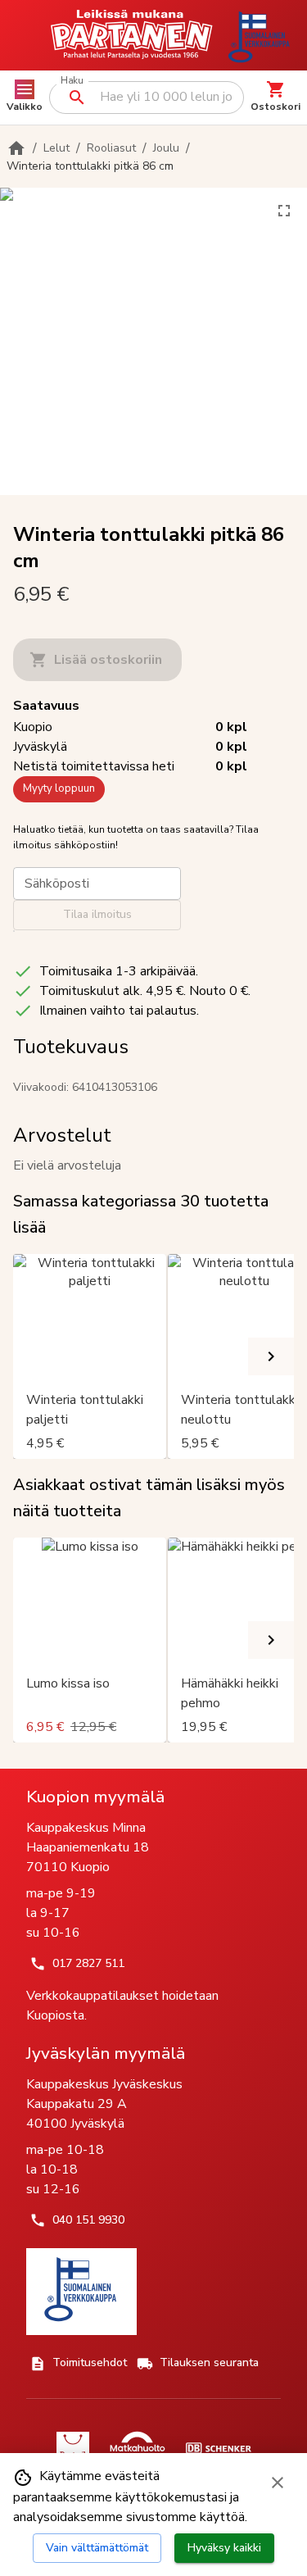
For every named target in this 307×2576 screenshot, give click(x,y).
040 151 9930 (88, 2220)
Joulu (166, 148)
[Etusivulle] (16, 148)
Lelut (56, 148)
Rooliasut (111, 148)
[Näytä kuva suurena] (284, 211)
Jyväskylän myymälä (106, 2053)
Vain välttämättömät (97, 2548)
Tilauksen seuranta (209, 2362)
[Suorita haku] (77, 98)
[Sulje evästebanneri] (278, 2483)
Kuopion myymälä (95, 1797)
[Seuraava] (271, 1356)
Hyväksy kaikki (224, 2548)
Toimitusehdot (90, 2362)
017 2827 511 (88, 1963)
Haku (72, 81)
